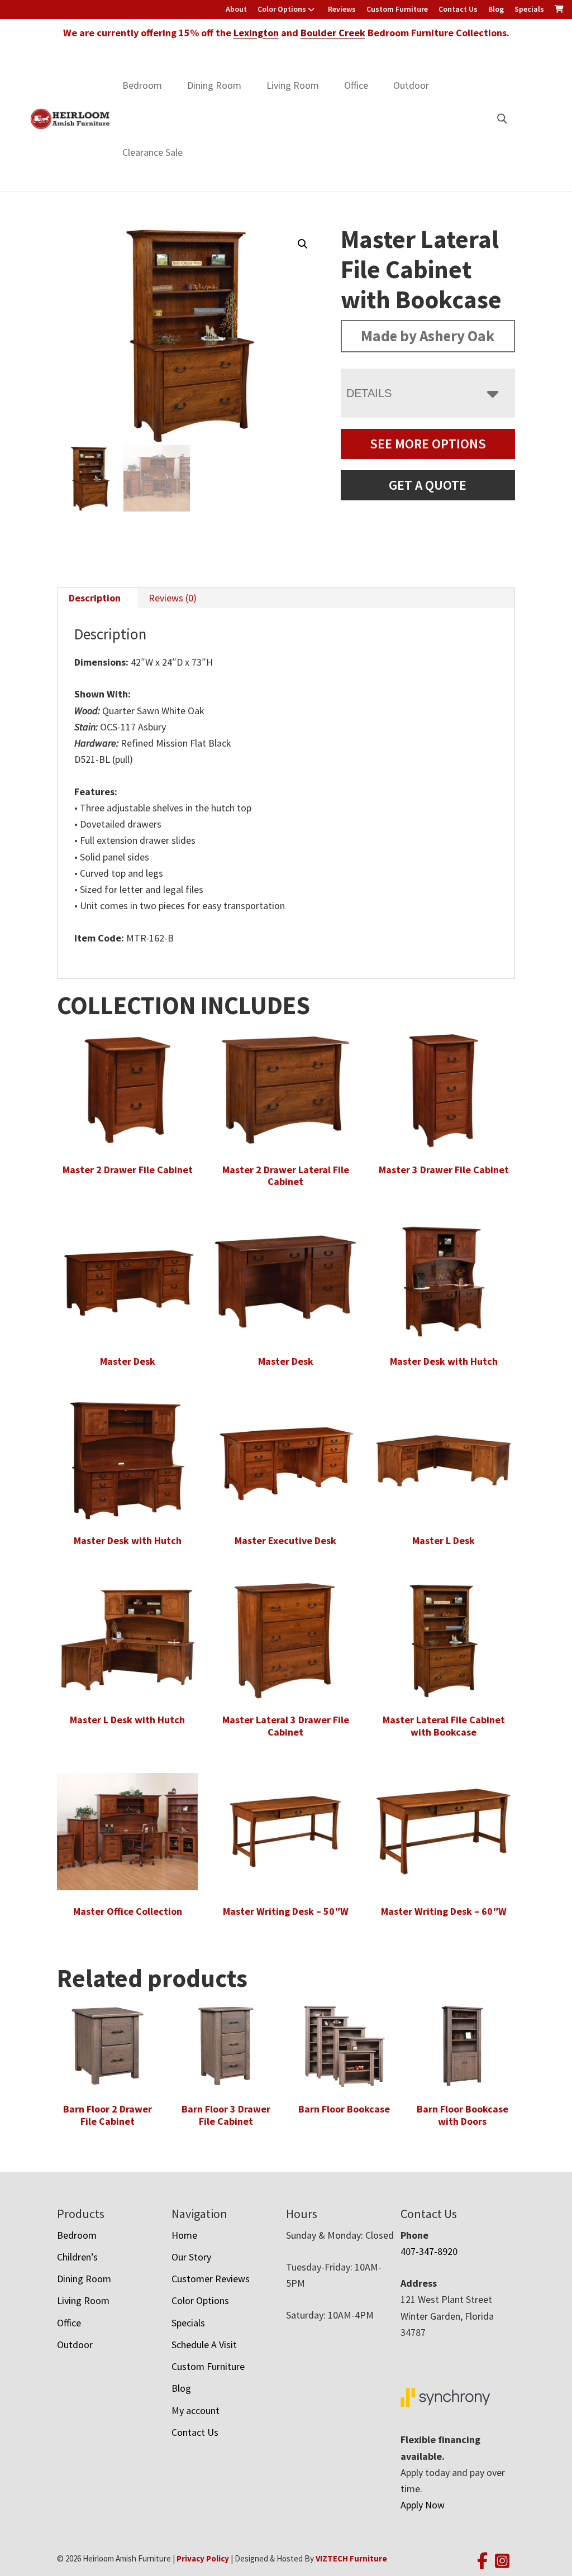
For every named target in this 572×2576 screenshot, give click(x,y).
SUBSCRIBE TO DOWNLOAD (342, 1384)
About (236, 9)
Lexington (256, 33)
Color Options (282, 9)
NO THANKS (342, 1442)
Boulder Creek (333, 33)
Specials (529, 9)
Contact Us (458, 9)
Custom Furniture (397, 9)
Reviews (342, 9)
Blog (496, 9)
